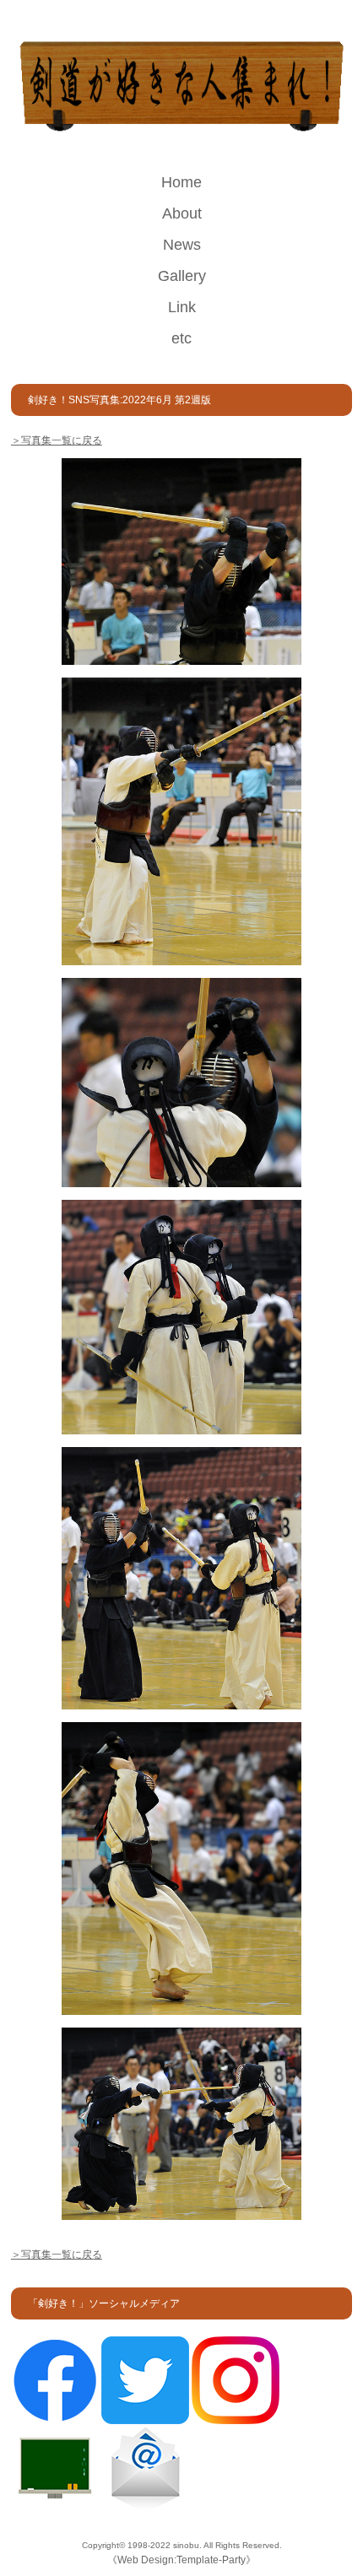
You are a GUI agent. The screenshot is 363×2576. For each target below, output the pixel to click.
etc (181, 338)
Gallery (182, 276)
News (182, 245)
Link (182, 307)
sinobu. (188, 2545)
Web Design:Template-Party (181, 2560)
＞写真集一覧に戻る (57, 440)
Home (181, 182)
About (182, 213)
